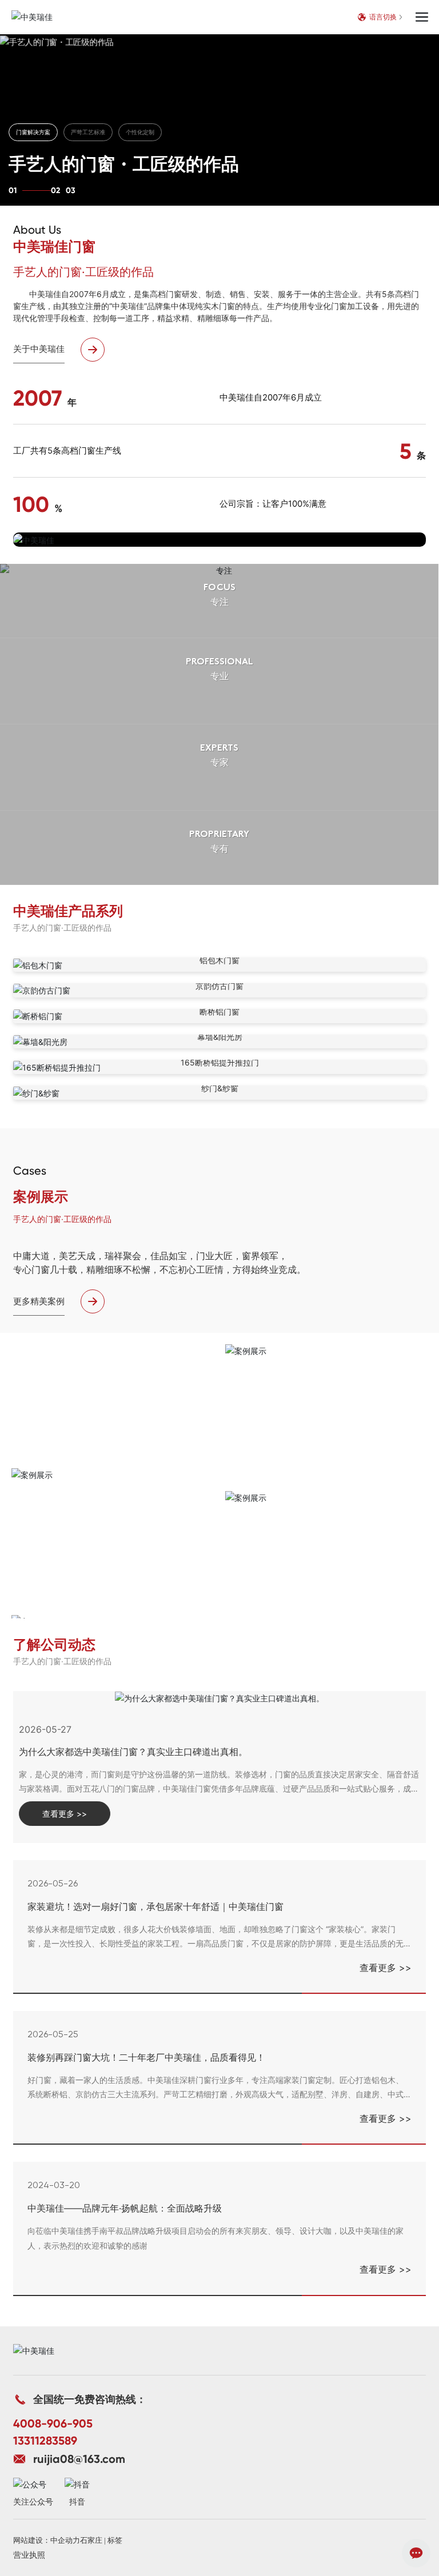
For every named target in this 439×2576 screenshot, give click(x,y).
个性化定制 (140, 132)
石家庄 (91, 2540)
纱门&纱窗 (220, 1088)
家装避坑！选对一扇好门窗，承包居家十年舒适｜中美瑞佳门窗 (155, 1906)
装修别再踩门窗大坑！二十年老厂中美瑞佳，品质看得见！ (146, 2057)
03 (71, 191)
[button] (219, 535)
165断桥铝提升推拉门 (220, 1062)
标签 (115, 2540)
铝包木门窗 (219, 960)
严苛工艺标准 (88, 132)
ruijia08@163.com (79, 2459)
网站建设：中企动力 (47, 2540)
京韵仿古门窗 (219, 986)
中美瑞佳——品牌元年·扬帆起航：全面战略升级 (125, 2208)
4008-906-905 (53, 2423)
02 (55, 191)
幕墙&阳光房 (220, 1037)
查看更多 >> (386, 1968)
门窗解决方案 (33, 132)
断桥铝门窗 (219, 1011)
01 (13, 191)
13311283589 (45, 2441)
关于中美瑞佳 (39, 349)
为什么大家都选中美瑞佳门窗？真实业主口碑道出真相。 (133, 1752)
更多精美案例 (39, 1301)
